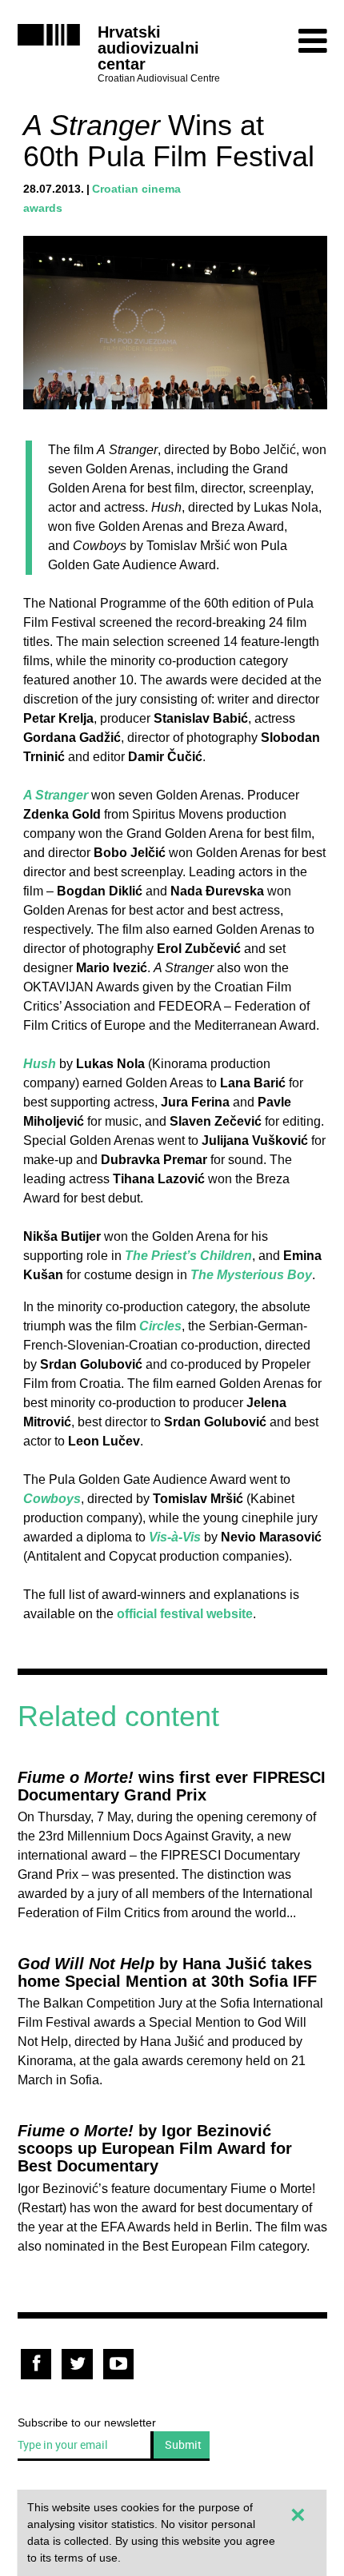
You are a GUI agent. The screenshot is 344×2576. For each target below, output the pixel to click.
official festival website (185, 1614)
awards (43, 208)
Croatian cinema (136, 189)
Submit (183, 2444)
